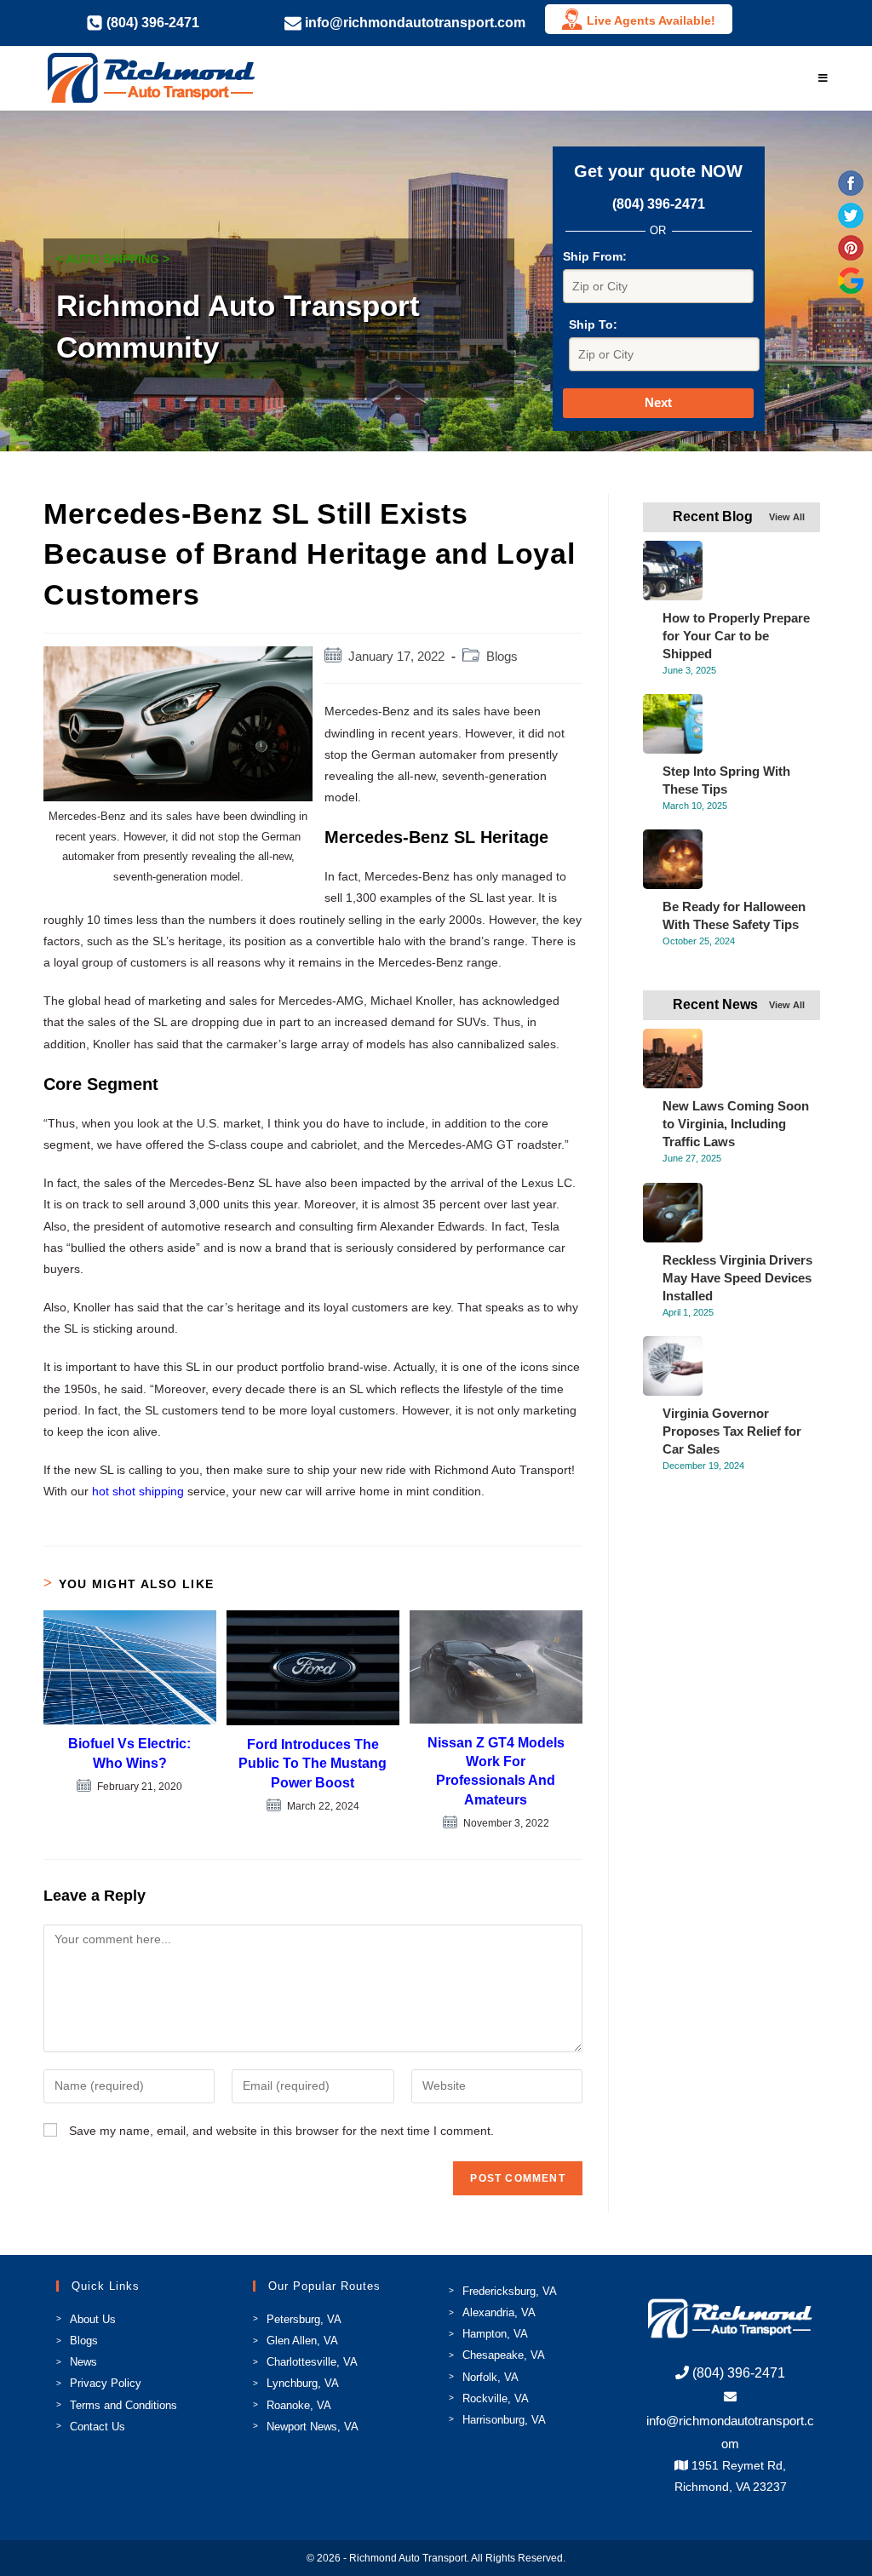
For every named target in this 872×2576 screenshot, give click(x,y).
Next (658, 402)
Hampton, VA (495, 2334)
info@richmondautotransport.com (730, 2432)
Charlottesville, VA (312, 2362)
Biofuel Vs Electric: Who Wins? (129, 1753)
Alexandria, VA (499, 2312)
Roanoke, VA (299, 2405)
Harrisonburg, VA (504, 2420)
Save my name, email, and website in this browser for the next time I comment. (281, 2131)
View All (787, 517)
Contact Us (98, 2427)
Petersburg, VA (304, 2319)
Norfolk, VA (490, 2377)
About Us (93, 2319)
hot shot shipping (138, 1491)
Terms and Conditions (123, 2405)
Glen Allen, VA (302, 2341)
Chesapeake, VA (504, 2355)
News (83, 2362)
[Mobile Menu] (823, 78)
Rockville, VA (496, 2398)
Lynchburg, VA (303, 2383)
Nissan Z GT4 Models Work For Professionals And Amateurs (496, 1771)
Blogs (502, 657)
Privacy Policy (106, 2383)
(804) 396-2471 (659, 204)
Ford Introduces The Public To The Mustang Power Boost (313, 1764)
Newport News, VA (313, 2427)
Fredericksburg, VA (510, 2291)
